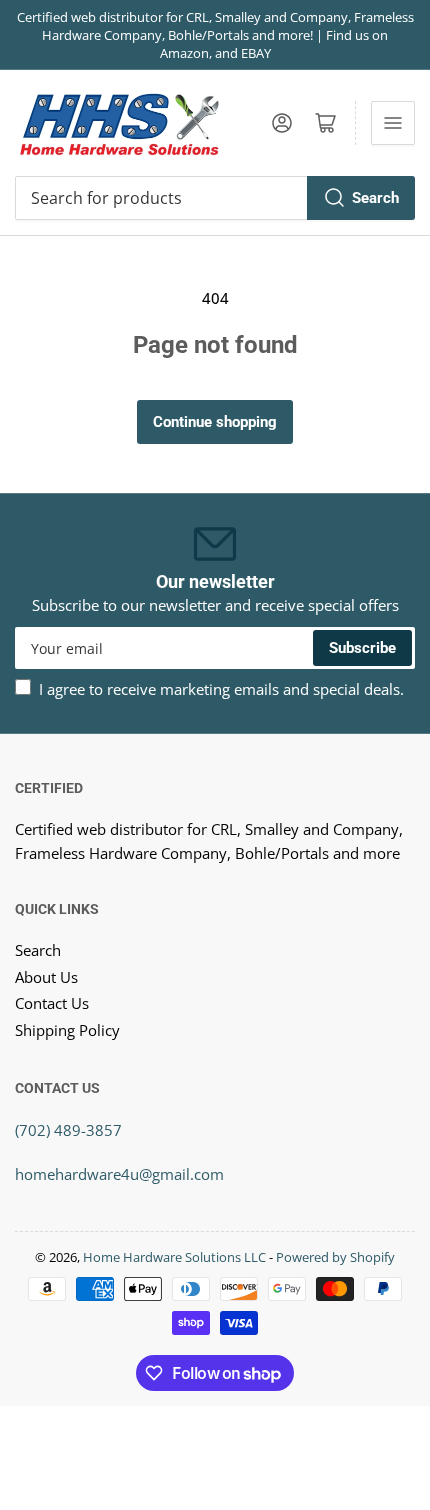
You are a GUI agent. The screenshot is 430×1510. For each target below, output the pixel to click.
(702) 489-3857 (68, 1130)
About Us (46, 977)
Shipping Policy (67, 1030)
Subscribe (362, 648)
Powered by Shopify (335, 1257)
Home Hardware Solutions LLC (174, 1257)
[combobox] (215, 198)
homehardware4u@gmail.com (119, 1174)
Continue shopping (215, 422)
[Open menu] (393, 123)
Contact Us (52, 1003)
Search (375, 198)
